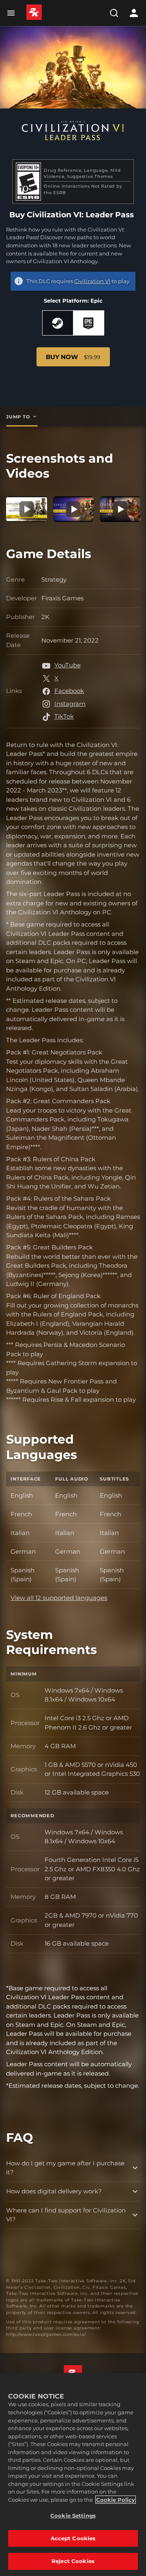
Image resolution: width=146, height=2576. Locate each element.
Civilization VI (92, 281)
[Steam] (58, 323)
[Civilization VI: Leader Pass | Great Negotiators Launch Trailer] (27, 509)
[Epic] (89, 323)
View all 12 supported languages (59, 1598)
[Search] (114, 13)
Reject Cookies (73, 2561)
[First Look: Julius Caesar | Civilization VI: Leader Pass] (120, 509)
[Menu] (13, 13)
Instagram (70, 704)
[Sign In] (134, 13)
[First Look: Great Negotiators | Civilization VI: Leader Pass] (74, 509)
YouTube (68, 665)
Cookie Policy (116, 2500)
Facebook (69, 691)
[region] (73, 2474)
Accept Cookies (73, 2538)
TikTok (64, 716)
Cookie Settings (73, 2515)
